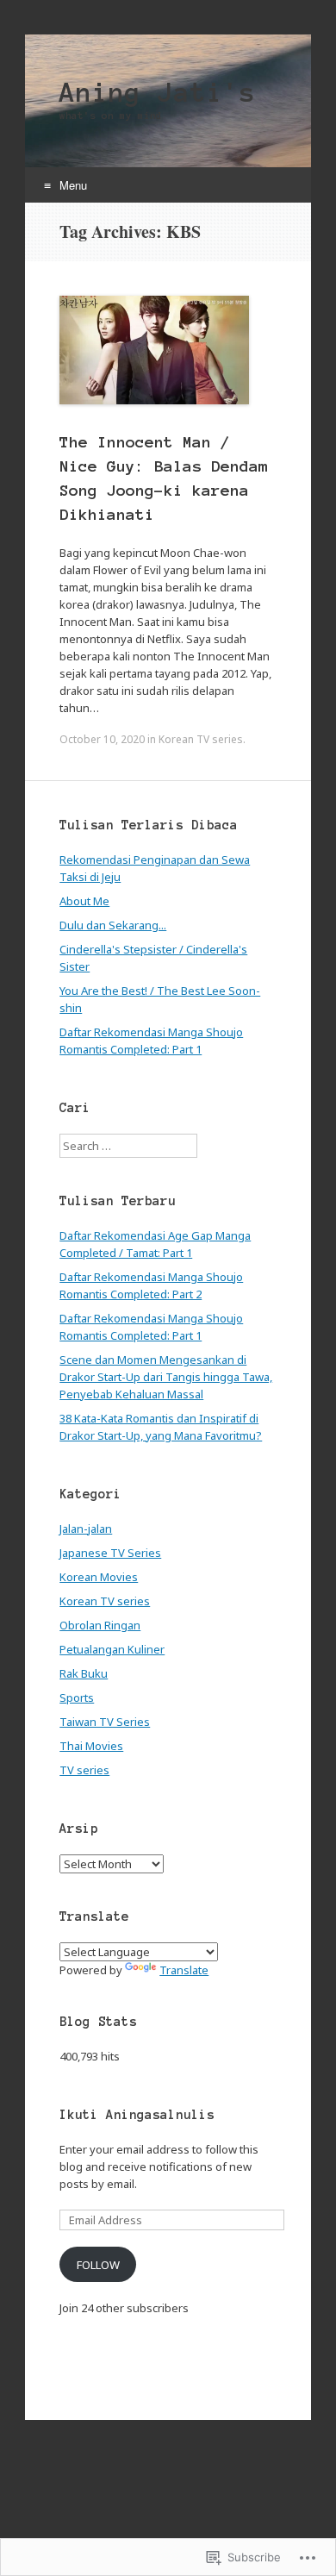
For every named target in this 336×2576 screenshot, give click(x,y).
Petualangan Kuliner (112, 1649)
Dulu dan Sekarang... (113, 925)
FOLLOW (98, 2265)
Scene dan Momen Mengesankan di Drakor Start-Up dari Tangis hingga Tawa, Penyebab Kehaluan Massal (166, 1377)
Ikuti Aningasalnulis (137, 2115)
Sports (77, 1698)
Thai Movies (91, 1746)
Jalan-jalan (86, 1529)
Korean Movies (99, 1577)
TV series (84, 1770)
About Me (84, 901)
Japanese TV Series (110, 1553)
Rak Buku (84, 1673)
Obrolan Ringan (100, 1625)
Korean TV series (201, 739)
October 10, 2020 (102, 739)
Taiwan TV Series (105, 1722)
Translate (184, 1970)
